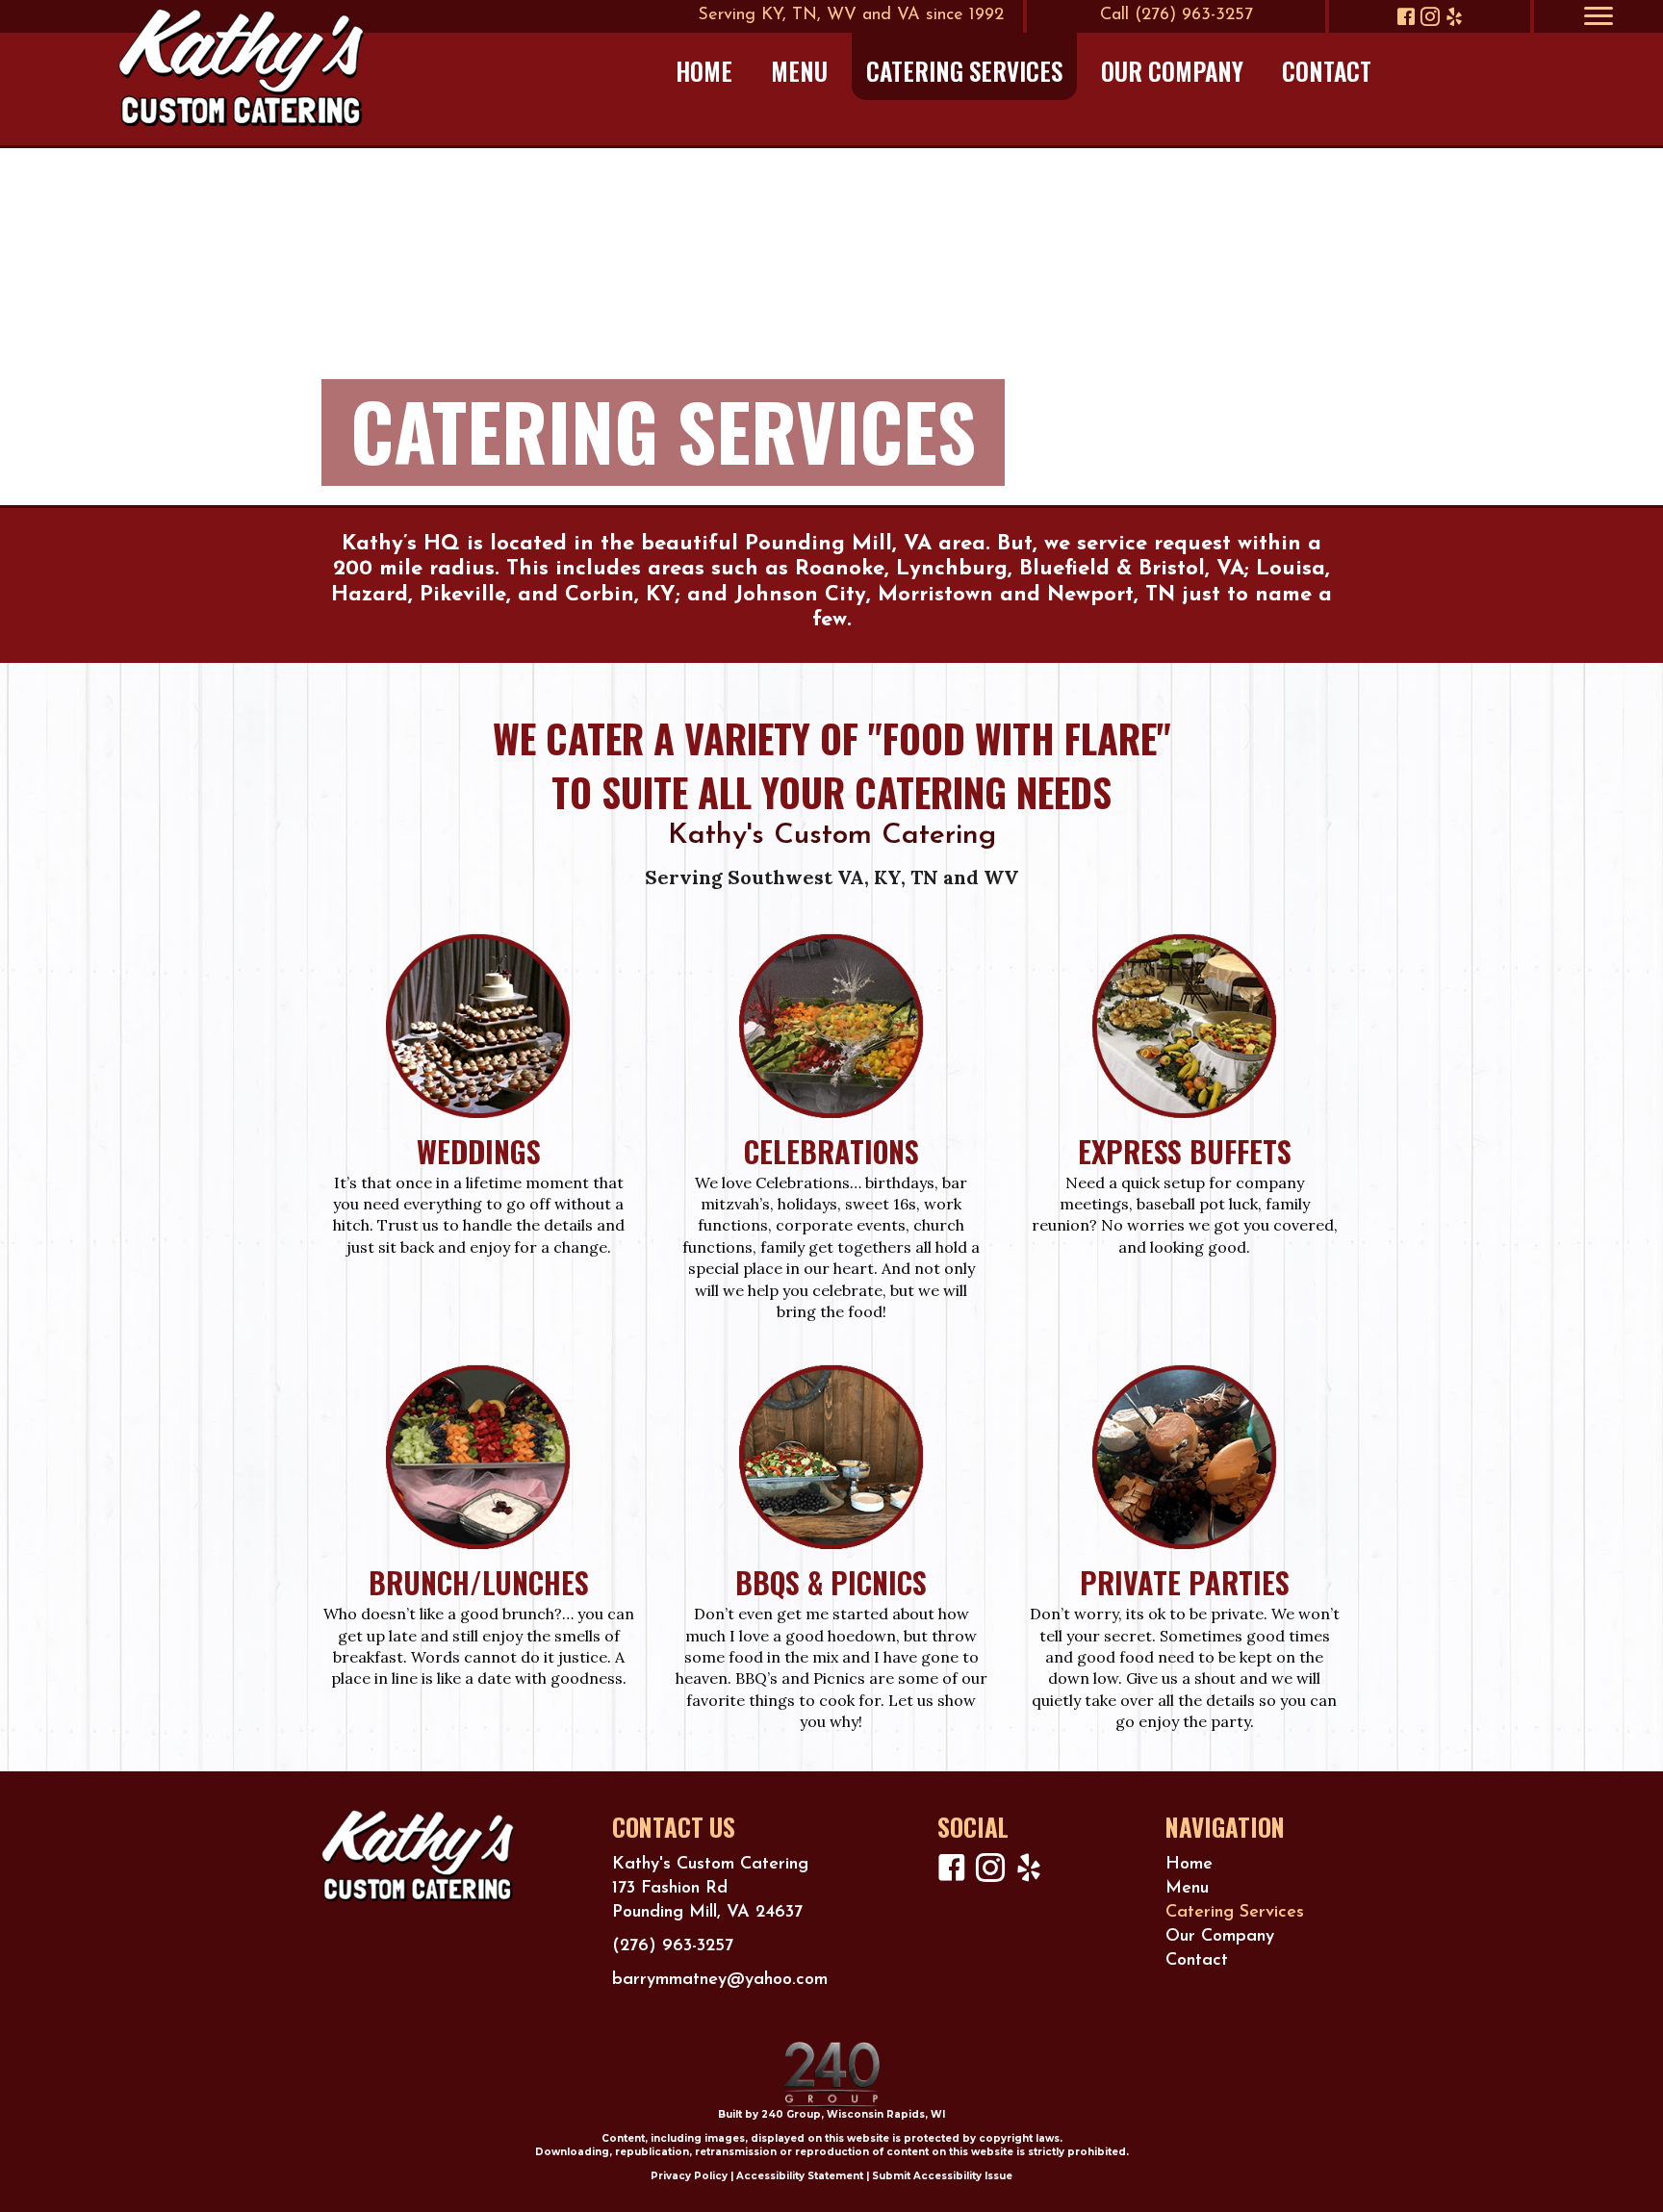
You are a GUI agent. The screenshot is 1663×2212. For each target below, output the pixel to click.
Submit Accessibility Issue (942, 2176)
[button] (1406, 16)
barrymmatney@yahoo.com (720, 1980)
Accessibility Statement (800, 2176)
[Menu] (1599, 16)
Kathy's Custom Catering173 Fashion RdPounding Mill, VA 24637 (710, 1889)
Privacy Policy (689, 2176)
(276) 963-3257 (673, 1946)
